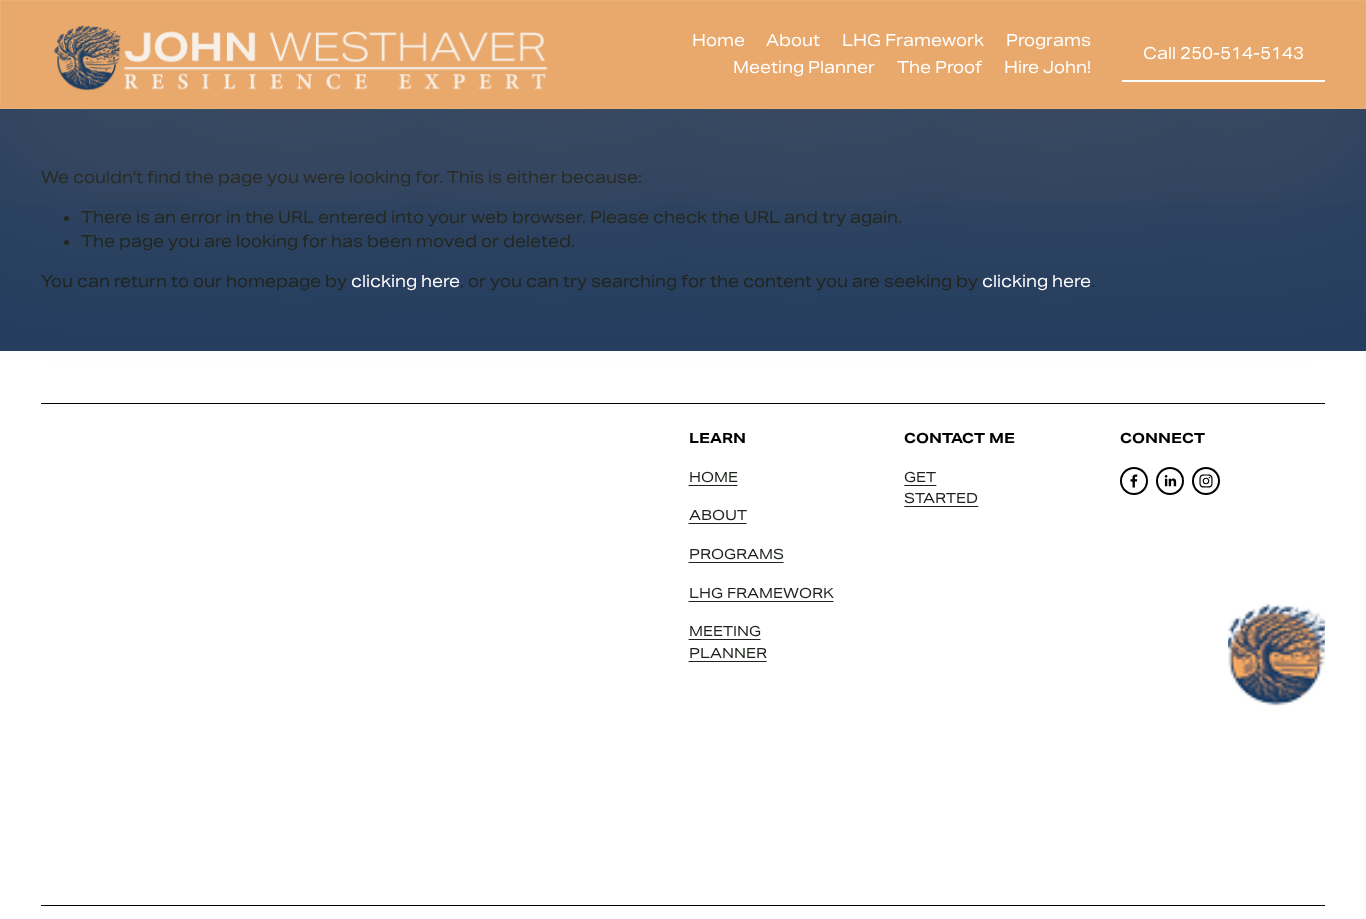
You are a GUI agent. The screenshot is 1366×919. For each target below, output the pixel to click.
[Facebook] (1134, 481)
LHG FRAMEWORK (761, 593)
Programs (1048, 40)
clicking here (405, 281)
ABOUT (718, 515)
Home (718, 40)
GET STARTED (941, 488)
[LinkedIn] (1170, 481)
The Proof (939, 67)
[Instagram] (1206, 481)
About (793, 40)
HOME (713, 477)
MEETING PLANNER (728, 642)
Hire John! (1047, 67)
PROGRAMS (736, 554)
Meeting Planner (804, 67)
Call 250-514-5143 (1223, 53)
